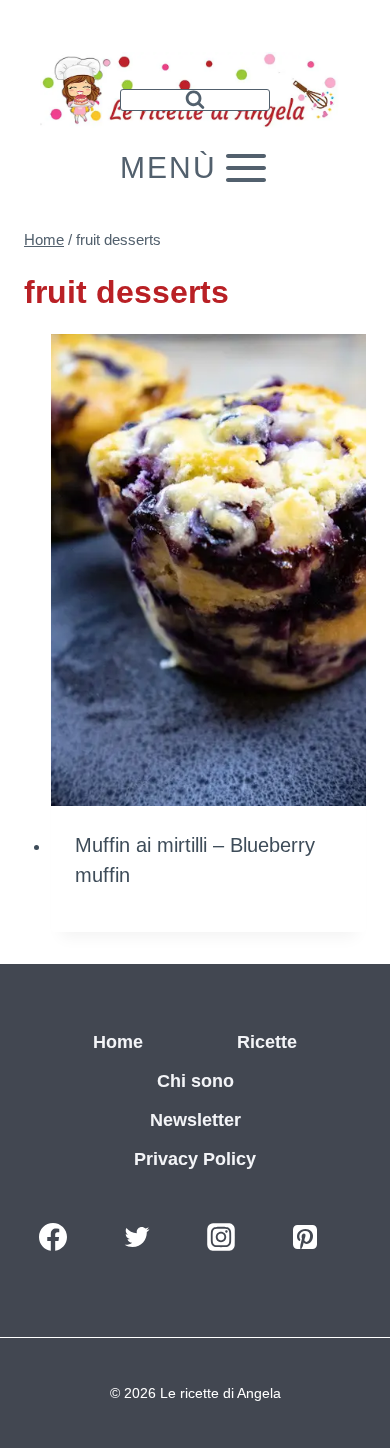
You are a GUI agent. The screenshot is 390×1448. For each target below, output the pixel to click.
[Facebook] (53, 1237)
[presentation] (208, 570)
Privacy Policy (195, 1159)
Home (118, 1042)
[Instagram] (221, 1237)
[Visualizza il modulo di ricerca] (195, 100)
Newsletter (195, 1120)
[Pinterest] (305, 1237)
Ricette (267, 1042)
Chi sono (195, 1081)
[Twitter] (137, 1237)
